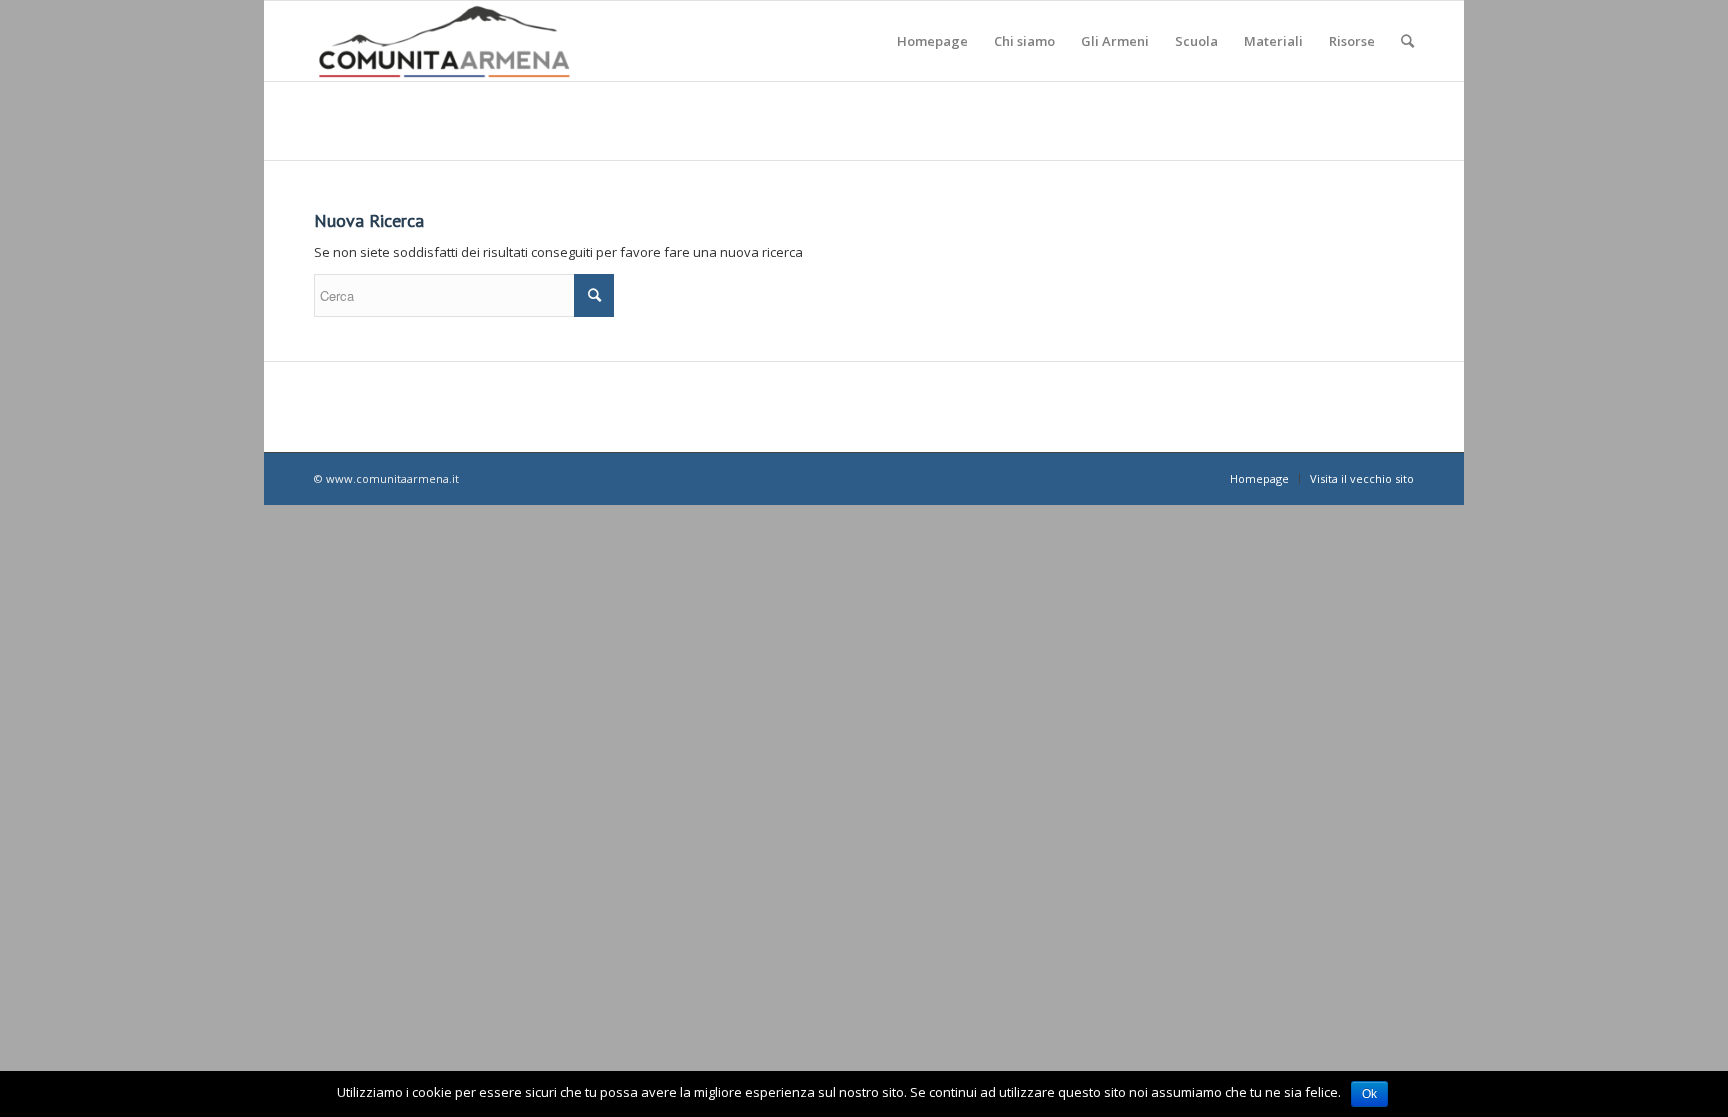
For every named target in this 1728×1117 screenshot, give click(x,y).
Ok (1369, 1094)
